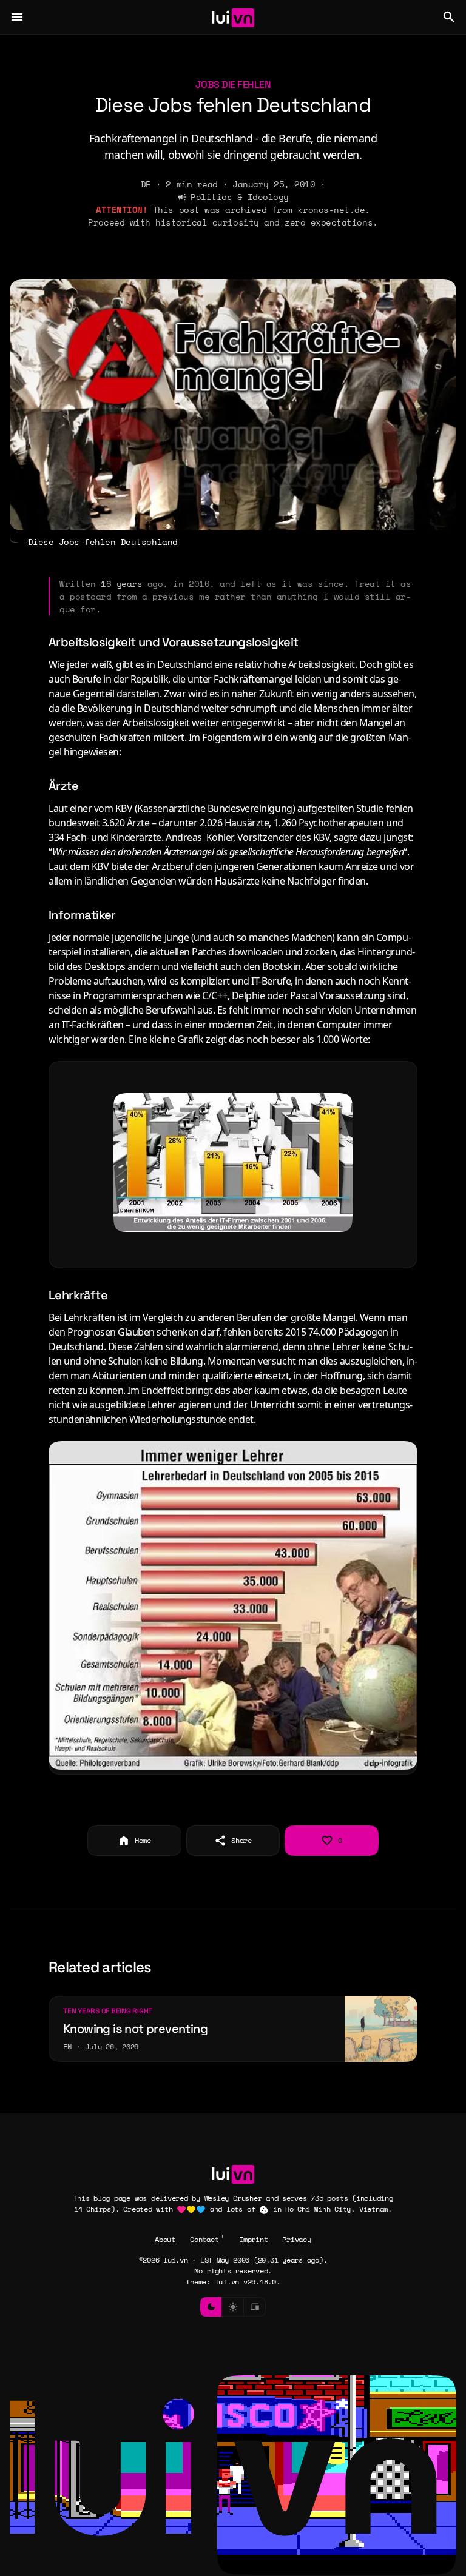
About (165, 2239)
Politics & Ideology (240, 197)
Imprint (253, 2239)
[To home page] (233, 17)
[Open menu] (17, 17)
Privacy (296, 2239)
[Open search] (449, 17)
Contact (204, 2239)
